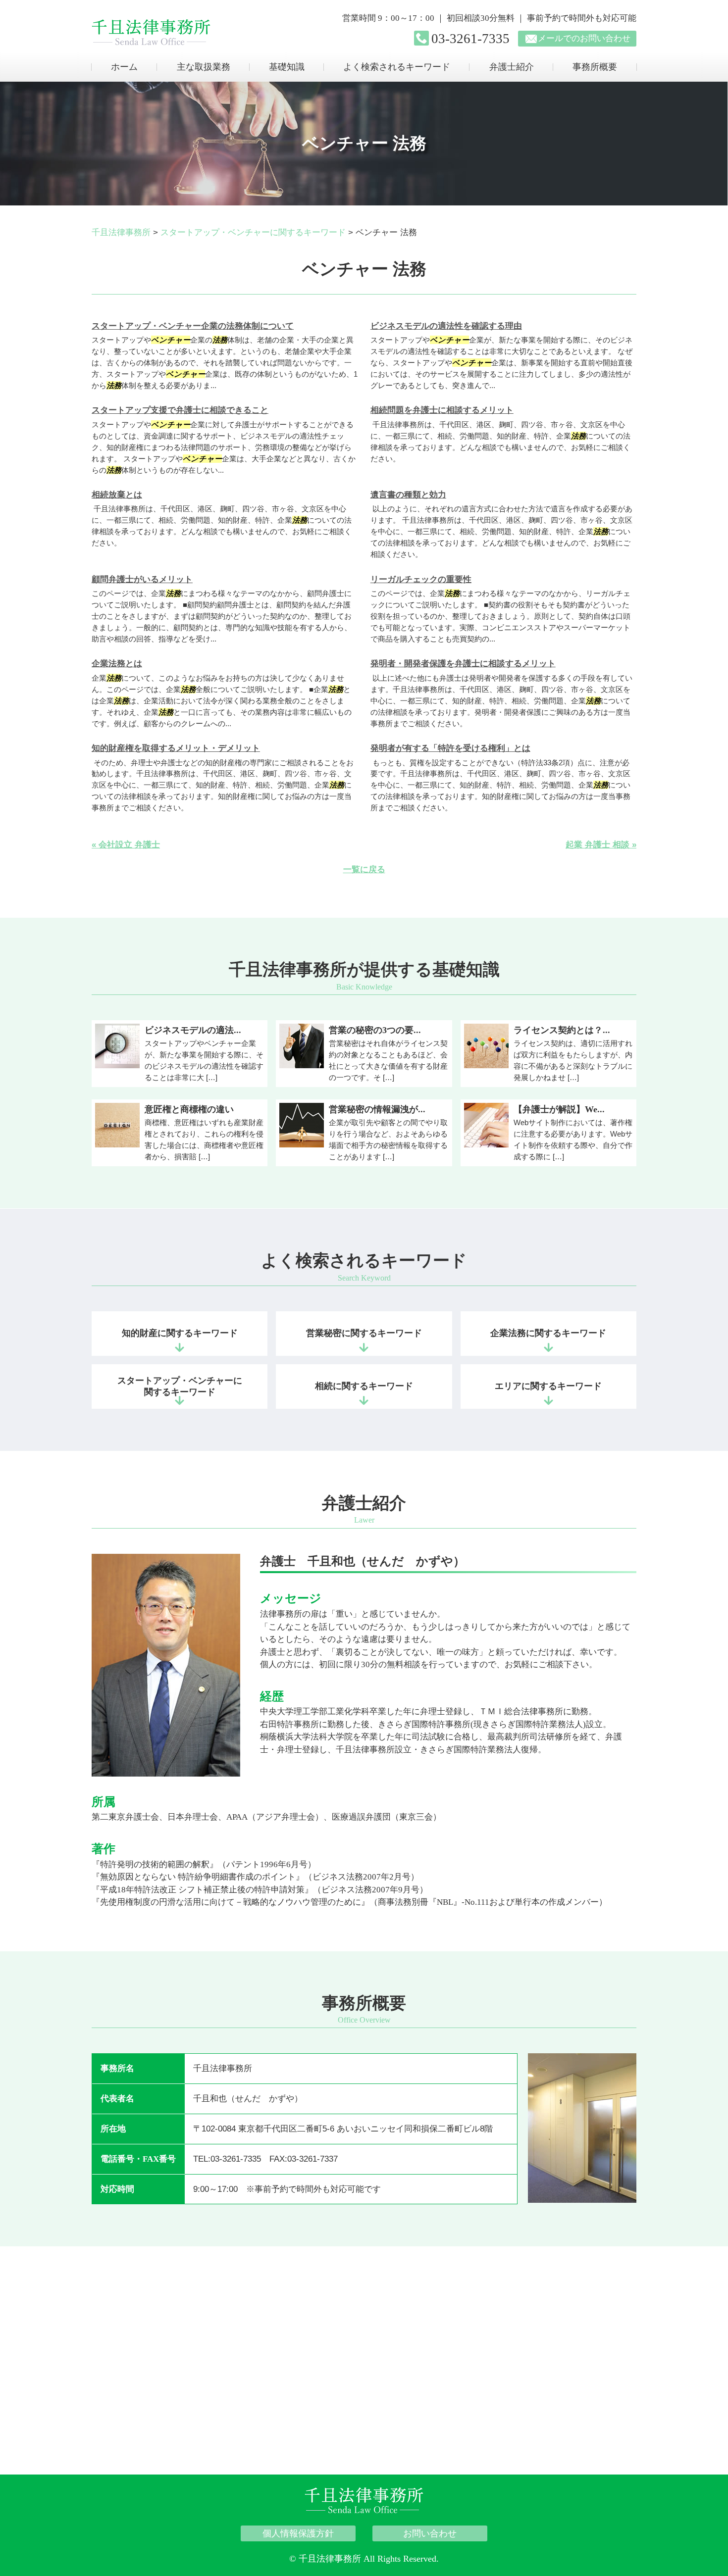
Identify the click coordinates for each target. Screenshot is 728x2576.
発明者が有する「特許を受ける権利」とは (450, 748)
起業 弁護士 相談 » (601, 845)
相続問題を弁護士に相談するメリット (442, 410)
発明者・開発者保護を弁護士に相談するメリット (463, 664)
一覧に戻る (364, 869)
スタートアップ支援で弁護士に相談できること (180, 410)
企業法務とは (117, 664)
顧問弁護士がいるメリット (142, 579)
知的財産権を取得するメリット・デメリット (176, 748)
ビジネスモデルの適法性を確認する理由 (446, 326)
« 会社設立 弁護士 (126, 845)
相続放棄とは (117, 495)
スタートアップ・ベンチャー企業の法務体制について (193, 326)
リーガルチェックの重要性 (421, 579)
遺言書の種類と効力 (408, 495)
